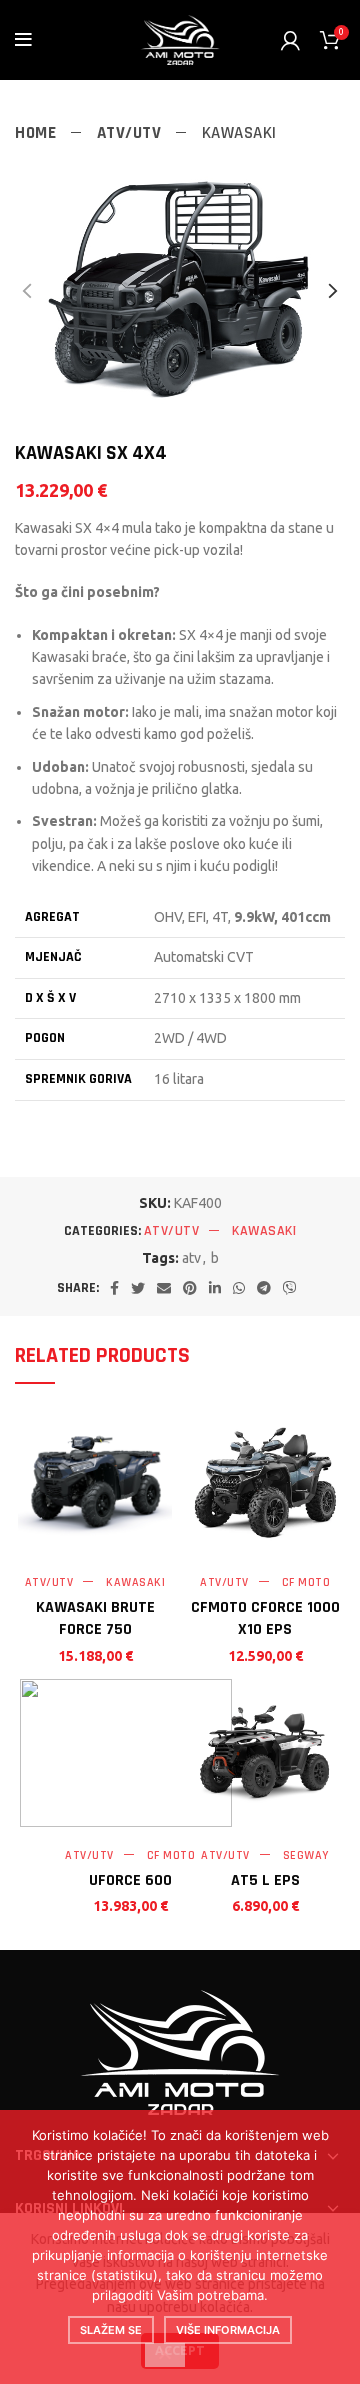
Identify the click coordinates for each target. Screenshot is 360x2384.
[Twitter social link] (138, 1288)
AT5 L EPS (265, 1880)
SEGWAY (306, 1855)
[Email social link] (164, 1288)
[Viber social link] (290, 1288)
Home (38, 133)
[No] (165, 2355)
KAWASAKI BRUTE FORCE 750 (95, 1618)
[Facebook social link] (114, 1288)
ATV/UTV (131, 133)
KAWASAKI (239, 133)
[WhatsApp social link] (239, 1288)
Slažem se (111, 2330)
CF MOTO (306, 1582)
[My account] (290, 40)
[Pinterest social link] (190, 1288)
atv (191, 1258)
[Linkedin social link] (215, 1288)
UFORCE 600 (130, 1880)
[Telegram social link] (264, 1288)
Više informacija (228, 2330)
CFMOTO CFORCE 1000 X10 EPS (265, 1618)
